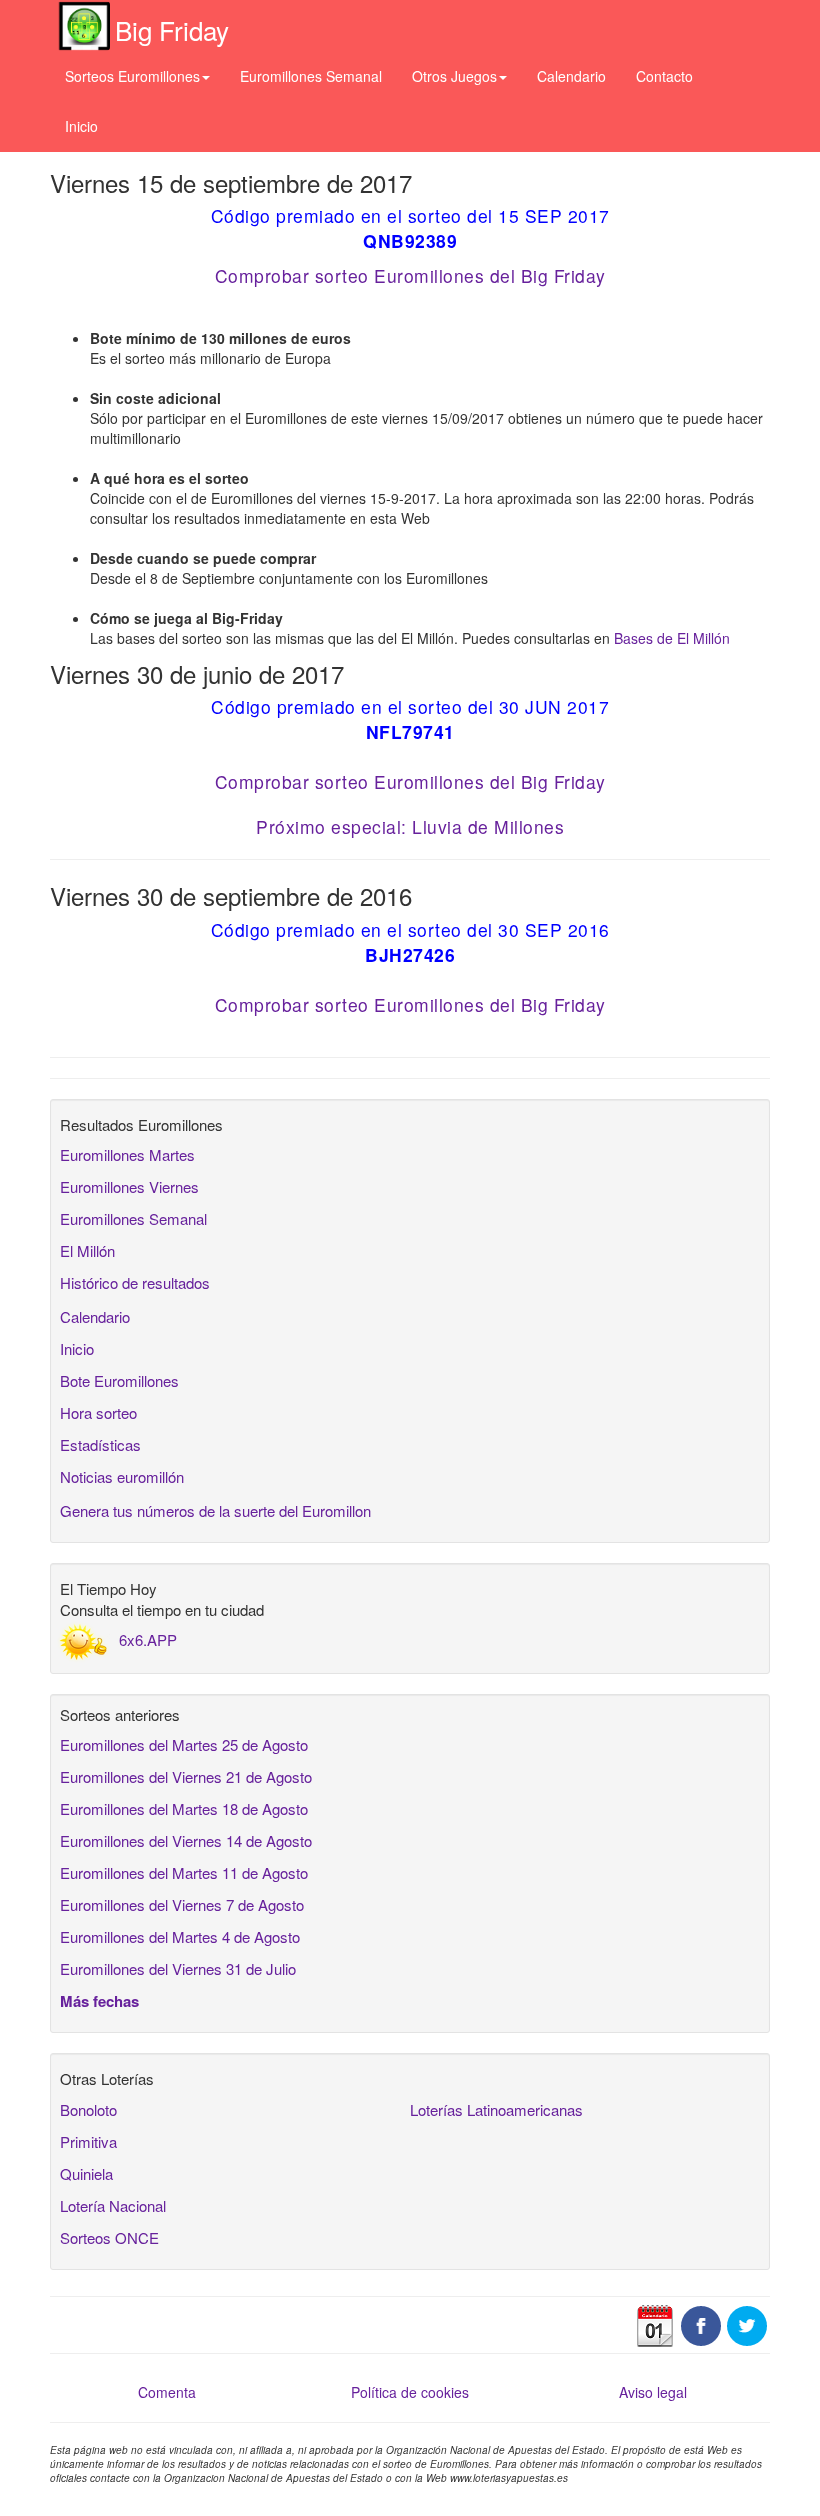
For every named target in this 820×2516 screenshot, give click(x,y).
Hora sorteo (98, 1412)
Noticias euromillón (122, 1476)
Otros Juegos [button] (454, 76)
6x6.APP (148, 1639)
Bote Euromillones (119, 1380)
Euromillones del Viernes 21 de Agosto (186, 1776)
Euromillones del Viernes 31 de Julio (178, 1968)
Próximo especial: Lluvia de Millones (410, 826)
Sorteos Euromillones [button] (132, 76)
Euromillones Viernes (129, 1186)
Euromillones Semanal (311, 76)
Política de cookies (410, 2392)
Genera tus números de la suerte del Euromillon (215, 1510)
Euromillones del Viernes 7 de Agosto (182, 1904)
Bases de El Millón (672, 638)
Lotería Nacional (113, 2205)
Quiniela (86, 2173)
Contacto (664, 76)
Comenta (167, 2392)
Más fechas (99, 2001)
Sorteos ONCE (109, 2237)
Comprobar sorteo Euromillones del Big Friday (410, 275)
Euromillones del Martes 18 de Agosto (184, 1808)
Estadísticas (100, 1444)
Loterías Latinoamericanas (496, 2109)
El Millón (87, 1250)
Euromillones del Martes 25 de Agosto (184, 1744)
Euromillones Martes (127, 1154)
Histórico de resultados (135, 1282)
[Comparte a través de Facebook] (701, 2323)
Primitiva (88, 2141)
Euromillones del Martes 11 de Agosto (184, 1872)
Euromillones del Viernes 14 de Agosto (186, 1840)
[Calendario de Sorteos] (655, 2323)
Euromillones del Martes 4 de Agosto (180, 1936)
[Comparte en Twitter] (747, 2323)
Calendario (571, 76)
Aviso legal (653, 2392)
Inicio (81, 126)
